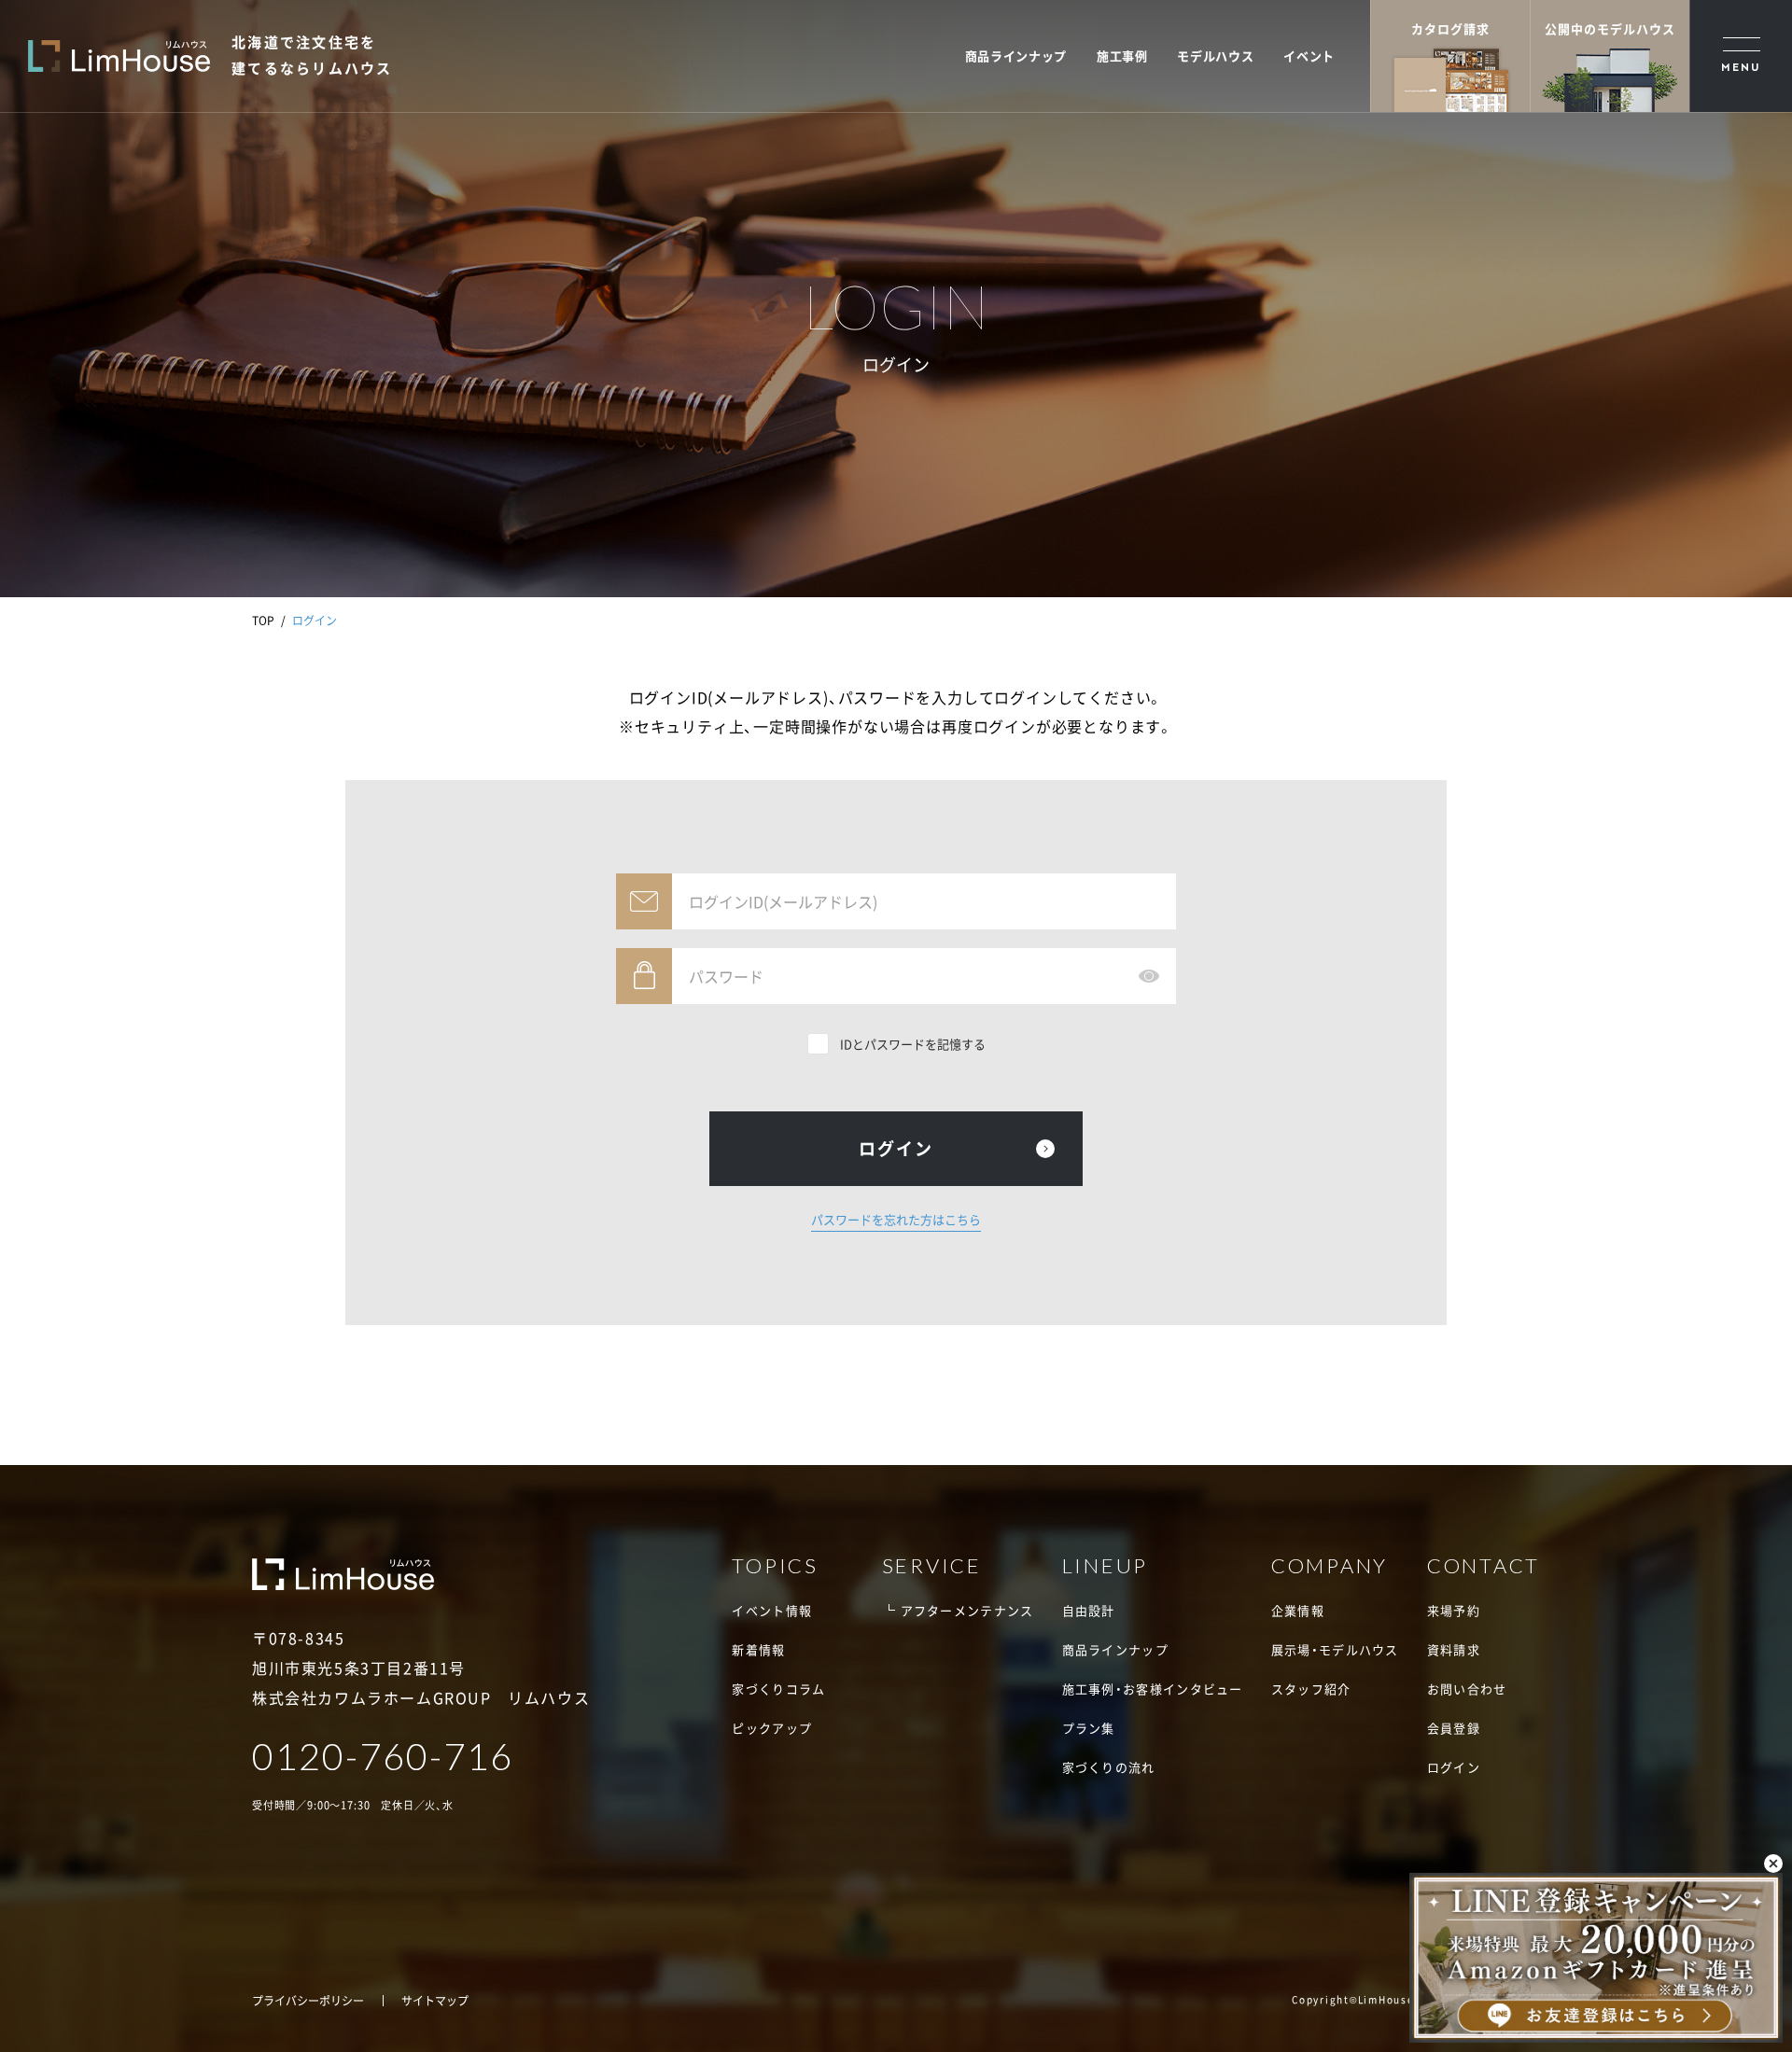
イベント (1309, 56)
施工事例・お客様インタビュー (1153, 1689)
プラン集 (1089, 1728)
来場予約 (1454, 1610)
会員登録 (1454, 1728)
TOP (263, 621)
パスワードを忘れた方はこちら (896, 1219)
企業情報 (1298, 1610)
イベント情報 (772, 1610)
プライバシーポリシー (308, 2001)
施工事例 (1122, 56)
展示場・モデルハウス (1335, 1649)
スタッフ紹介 (1311, 1689)
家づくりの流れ (1109, 1767)
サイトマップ (435, 2001)
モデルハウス (1215, 56)
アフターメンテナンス (967, 1610)
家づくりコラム (778, 1689)
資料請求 (1454, 1649)
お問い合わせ (1467, 1689)
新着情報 (758, 1649)
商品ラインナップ (1016, 56)
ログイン (1454, 1767)
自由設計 (1089, 1610)
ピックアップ (772, 1728)
